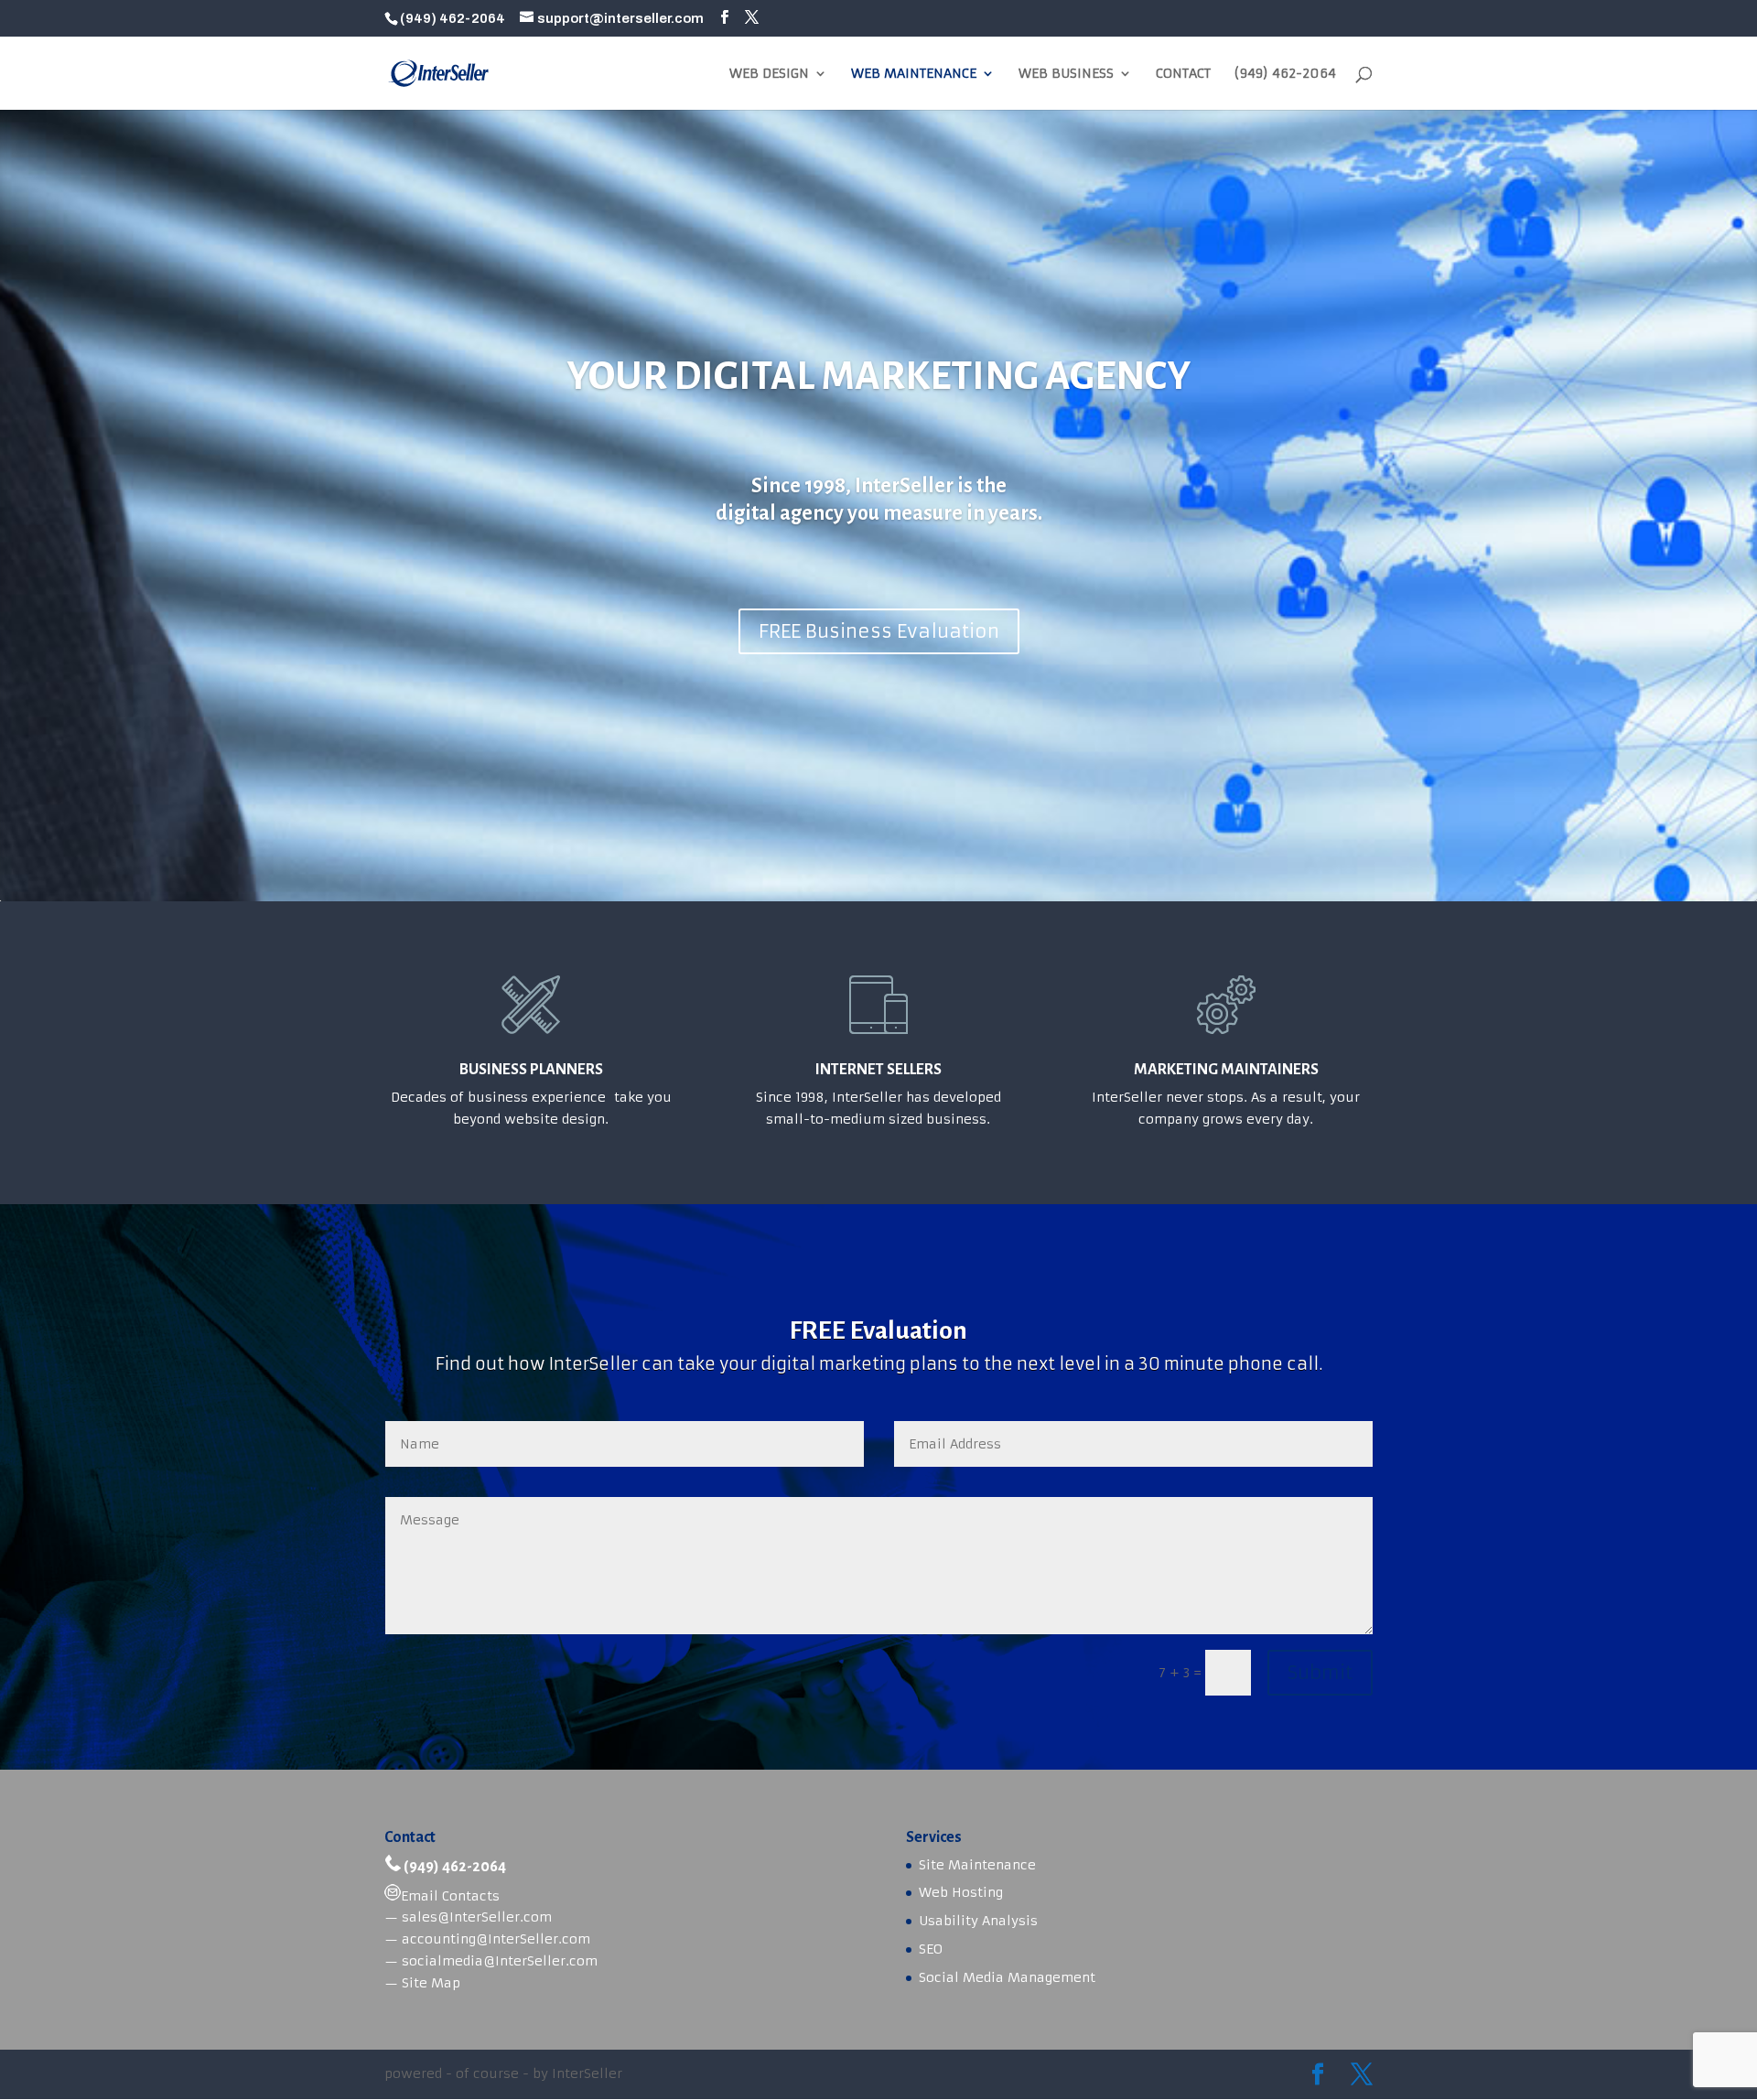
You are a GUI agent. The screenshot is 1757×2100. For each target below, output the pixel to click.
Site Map (431, 1983)
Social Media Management (1007, 1977)
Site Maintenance (977, 1865)
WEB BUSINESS (1066, 74)
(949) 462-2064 (1285, 74)
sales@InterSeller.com (477, 1917)
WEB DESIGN (769, 74)
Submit (1320, 1672)
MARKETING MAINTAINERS (1226, 1070)
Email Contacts (450, 1896)
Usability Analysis (978, 1921)
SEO (931, 1949)
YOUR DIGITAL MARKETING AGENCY (878, 376)
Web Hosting (961, 1892)
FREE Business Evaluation (879, 631)
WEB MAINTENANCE (914, 74)
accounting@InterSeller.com (496, 1939)
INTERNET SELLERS (878, 1070)
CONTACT (1183, 74)
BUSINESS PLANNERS (531, 1070)
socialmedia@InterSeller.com (500, 1961)
